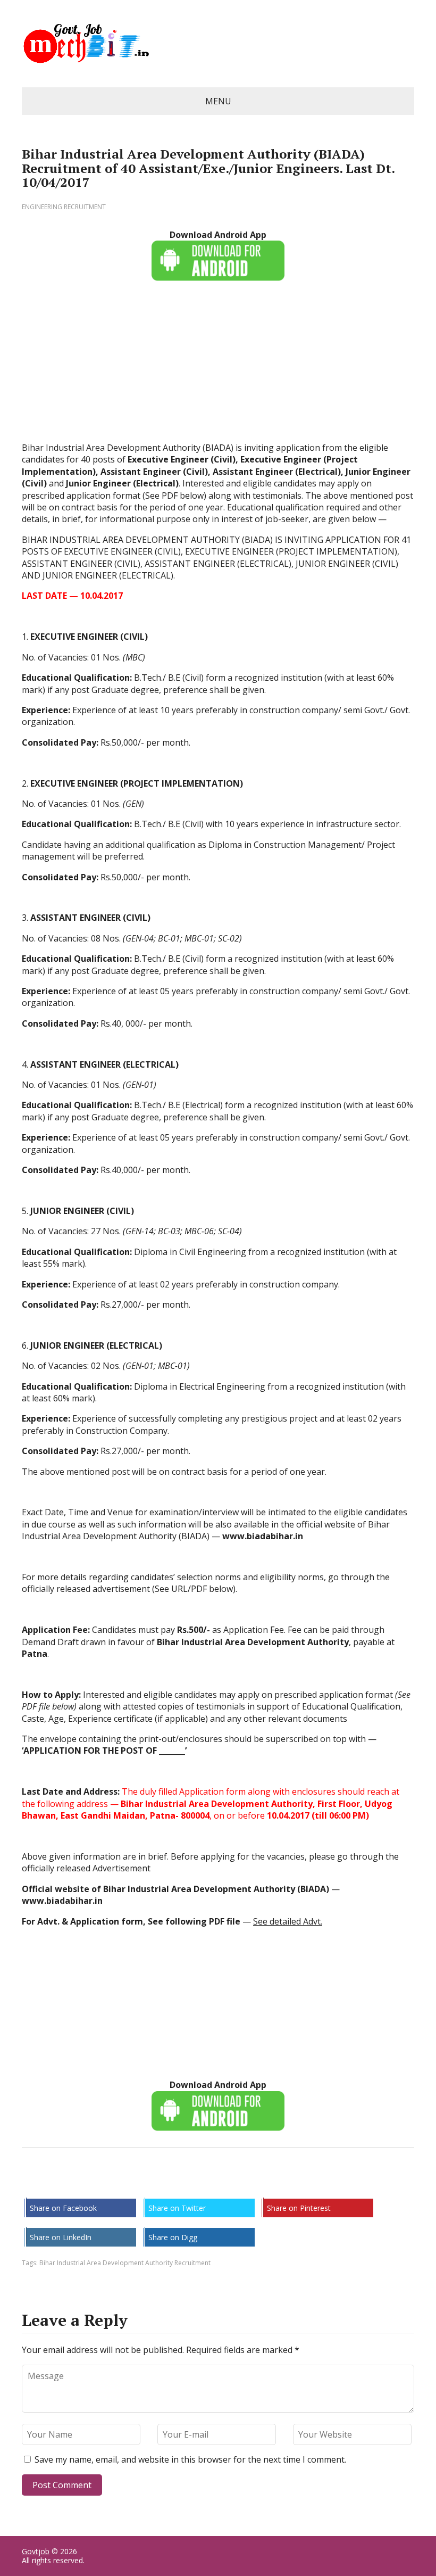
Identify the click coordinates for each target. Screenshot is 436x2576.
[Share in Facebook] (32, 2183)
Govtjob (36, 2551)
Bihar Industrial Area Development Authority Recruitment (125, 2263)
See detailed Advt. (288, 1921)
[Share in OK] (86, 2183)
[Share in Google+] (112, 2183)
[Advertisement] (218, 367)
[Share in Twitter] (139, 2183)
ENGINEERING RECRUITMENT (64, 207)
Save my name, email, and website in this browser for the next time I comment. (190, 2459)
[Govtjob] (218, 44)
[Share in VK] (59, 2183)
